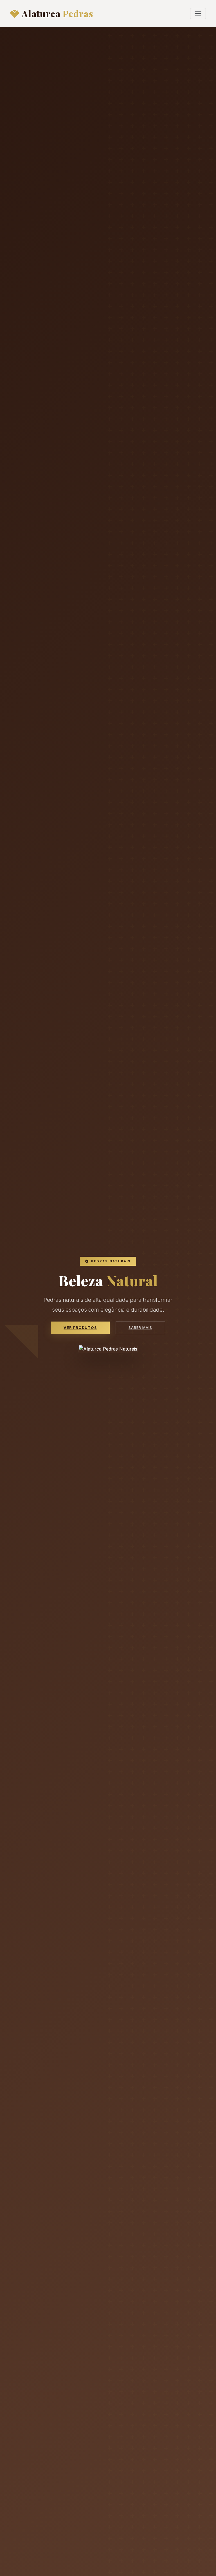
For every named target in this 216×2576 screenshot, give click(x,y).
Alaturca (57, 13)
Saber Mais (140, 1328)
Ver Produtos (80, 1328)
